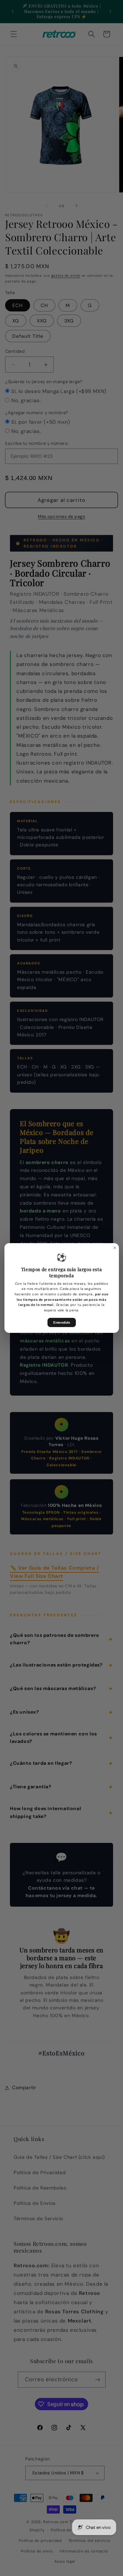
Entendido (62, 1322)
